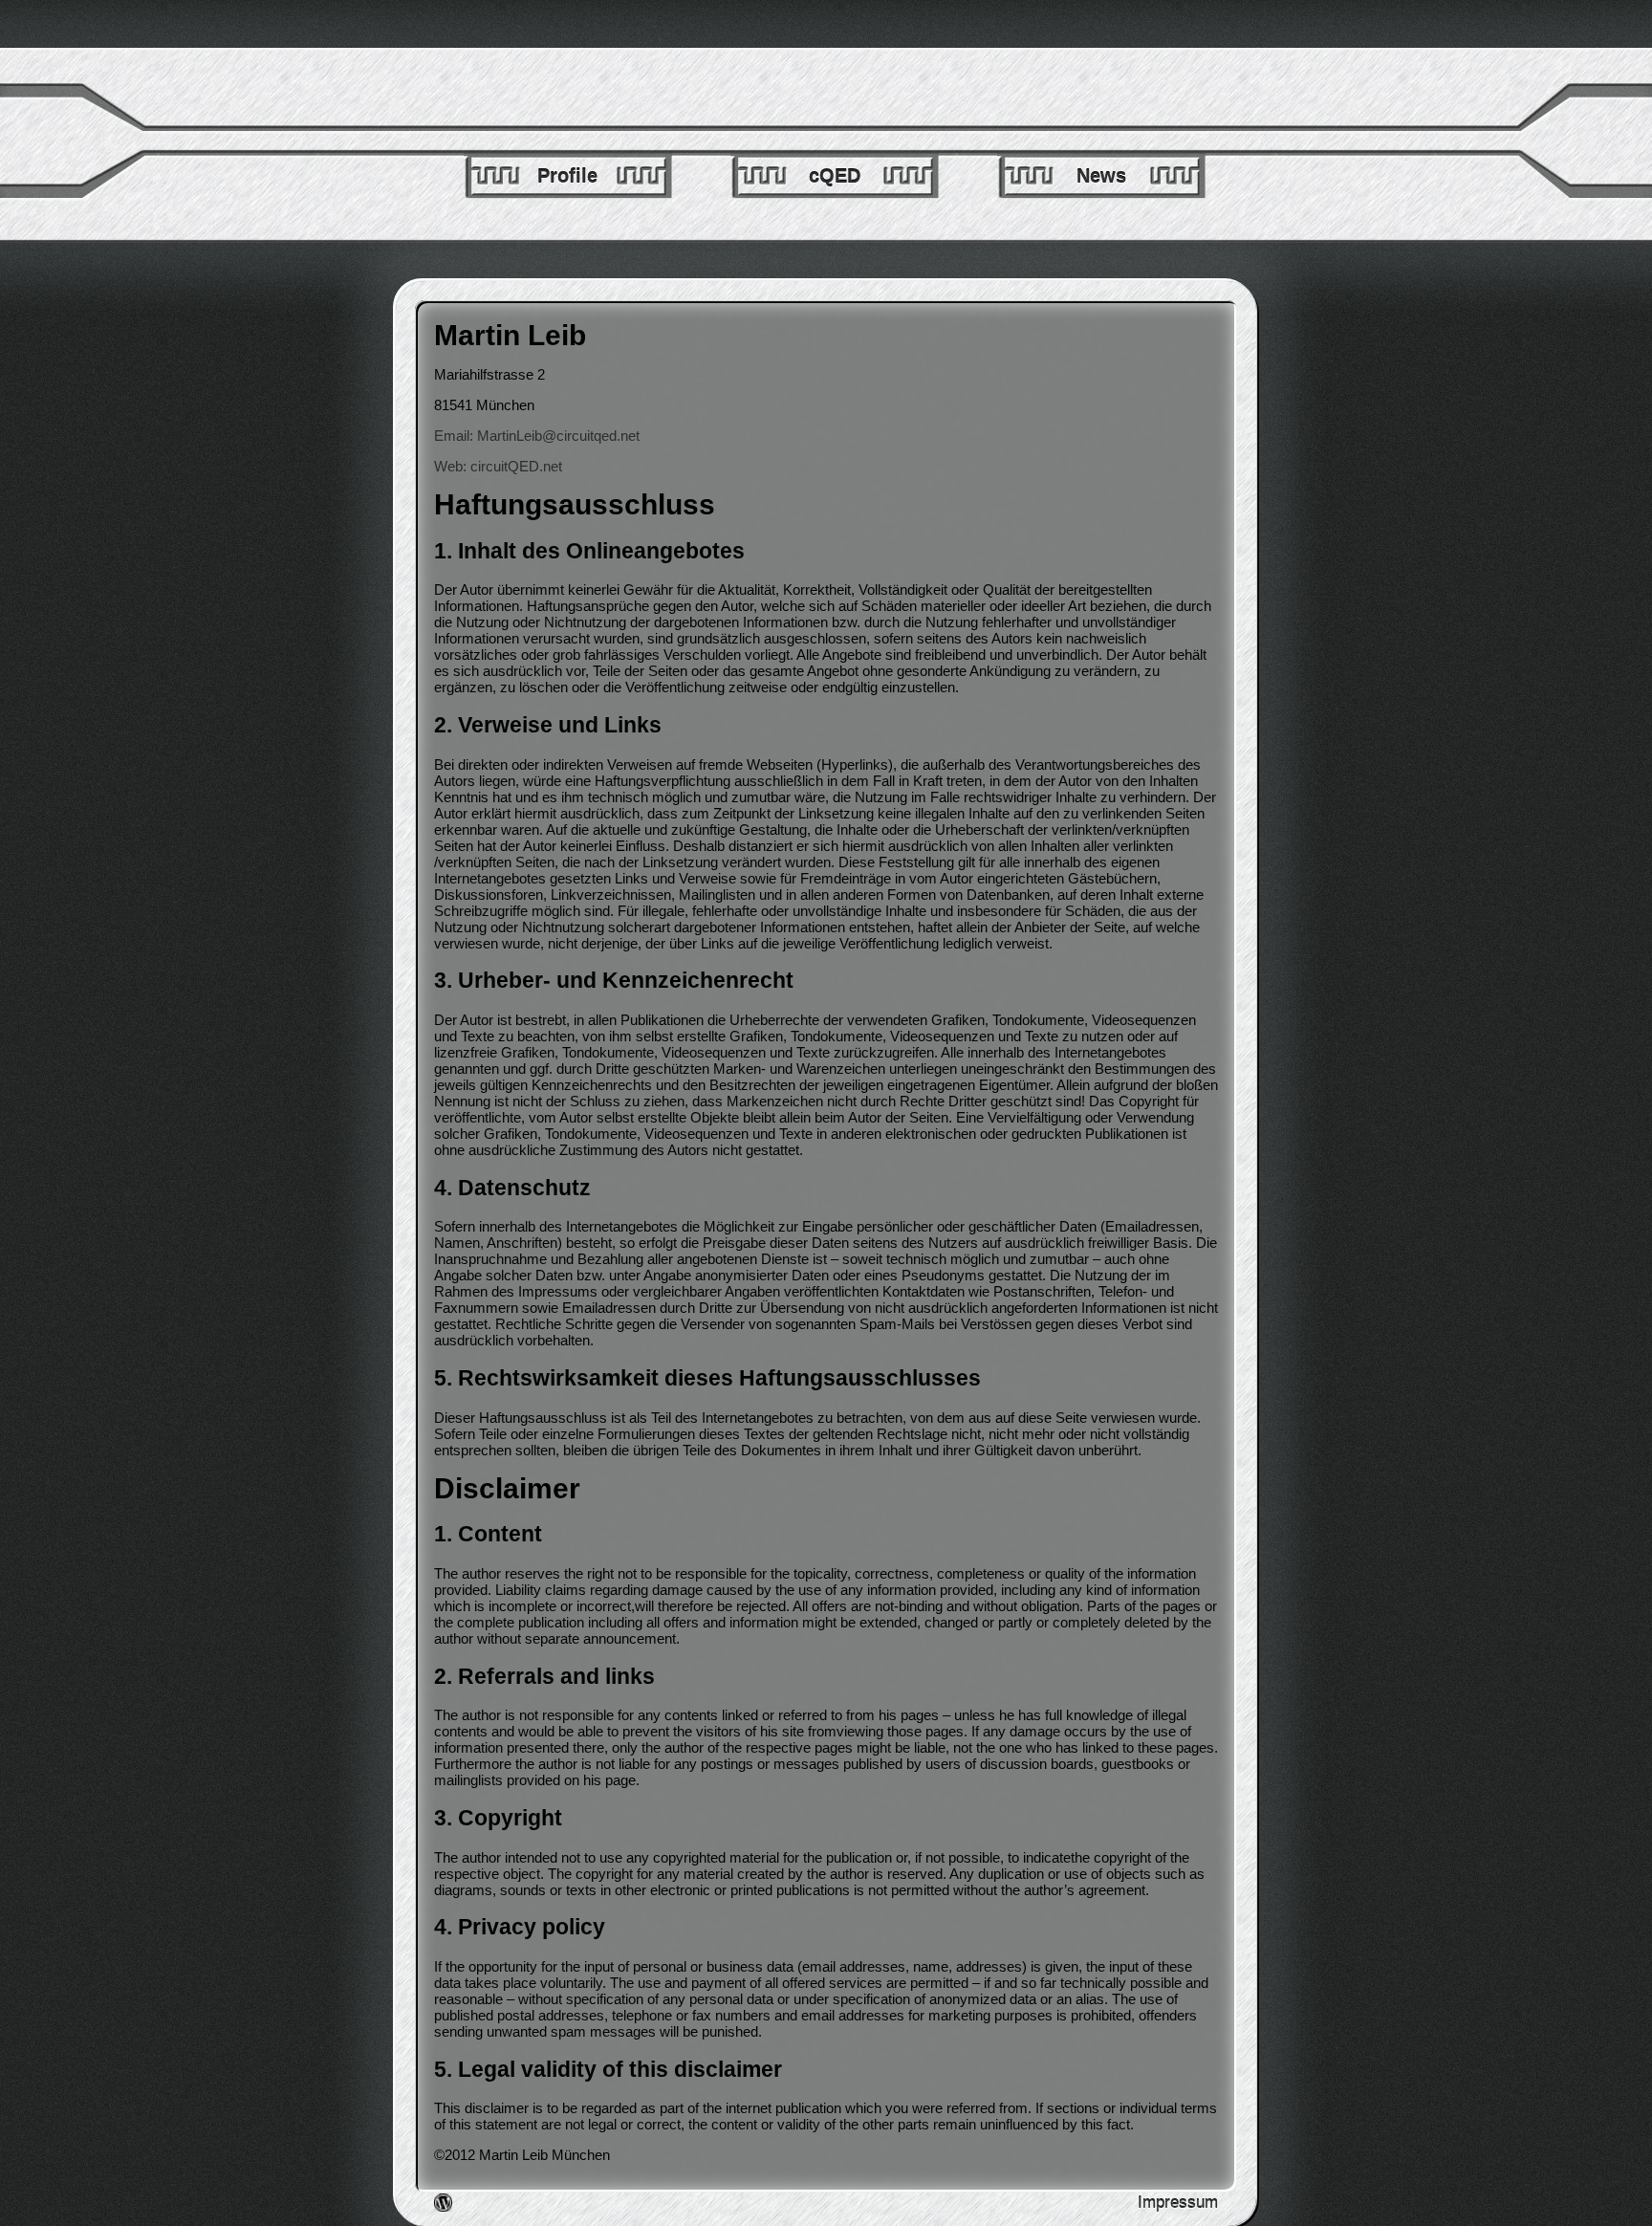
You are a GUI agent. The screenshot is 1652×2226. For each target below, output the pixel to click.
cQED (835, 176)
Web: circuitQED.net (498, 466)
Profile (567, 176)
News (1101, 176)
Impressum (1178, 2203)
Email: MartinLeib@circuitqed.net (537, 436)
